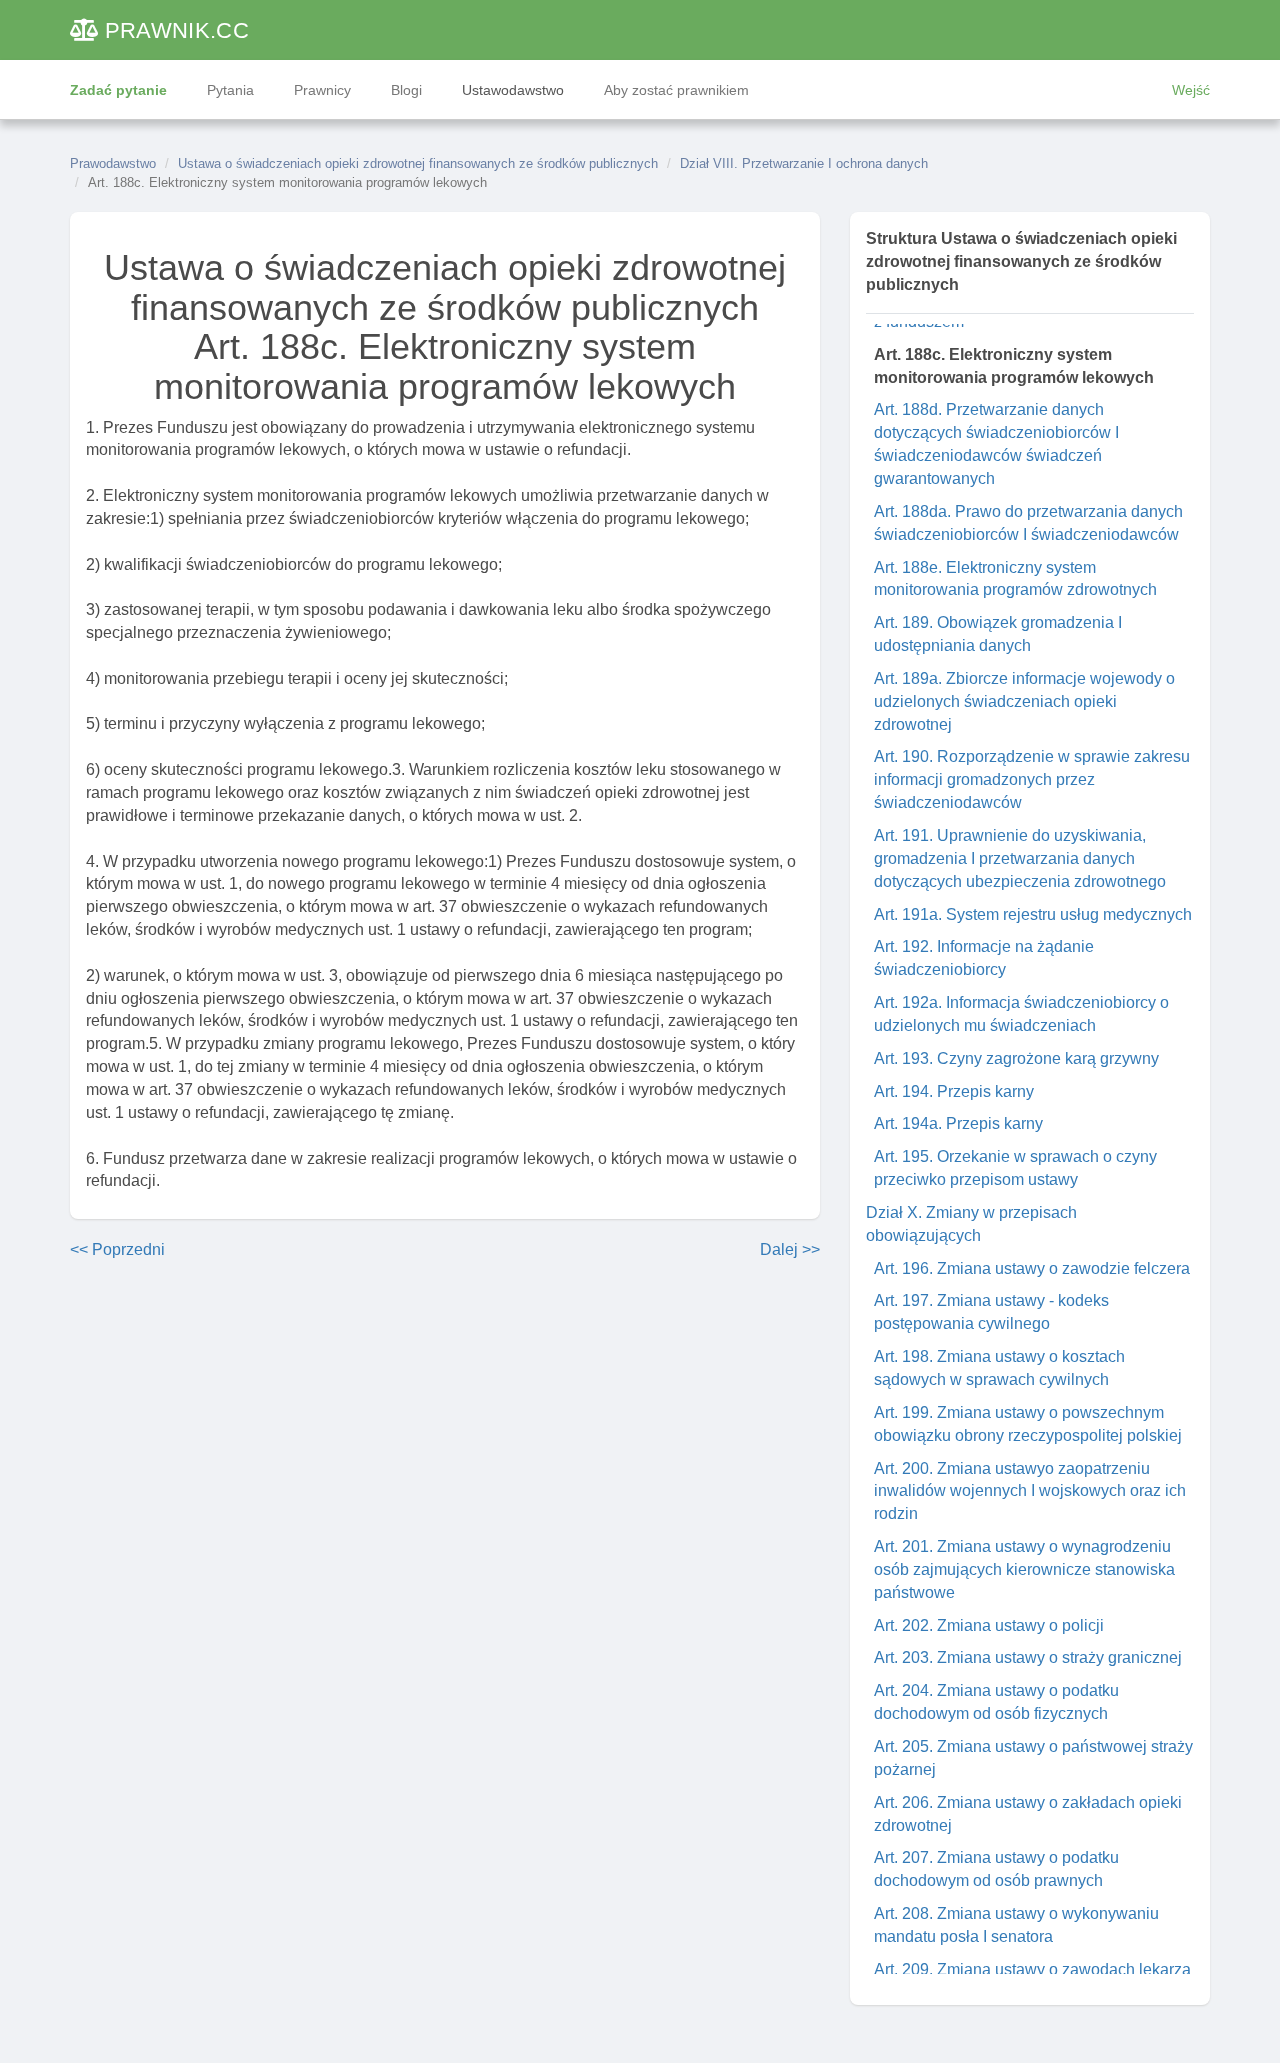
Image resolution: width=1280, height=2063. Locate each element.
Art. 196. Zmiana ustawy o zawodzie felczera (1032, 1268)
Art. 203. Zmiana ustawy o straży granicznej (1028, 1657)
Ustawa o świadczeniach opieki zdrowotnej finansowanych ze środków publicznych (418, 163)
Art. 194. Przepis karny (954, 1091)
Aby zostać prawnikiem (676, 90)
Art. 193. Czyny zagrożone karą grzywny (1016, 1058)
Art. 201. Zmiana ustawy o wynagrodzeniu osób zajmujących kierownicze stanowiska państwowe (1024, 1569)
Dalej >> (790, 1249)
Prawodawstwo (113, 163)
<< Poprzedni (117, 1249)
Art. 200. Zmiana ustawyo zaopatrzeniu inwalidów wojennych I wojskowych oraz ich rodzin (1030, 1491)
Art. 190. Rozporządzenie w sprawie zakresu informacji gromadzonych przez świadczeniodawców (1032, 779)
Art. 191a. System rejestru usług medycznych (1033, 914)
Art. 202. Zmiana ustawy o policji (989, 1625)
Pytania (230, 90)
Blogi (406, 90)
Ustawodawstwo (513, 90)
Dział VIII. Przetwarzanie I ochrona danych (804, 163)
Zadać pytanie (118, 90)
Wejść (1191, 90)
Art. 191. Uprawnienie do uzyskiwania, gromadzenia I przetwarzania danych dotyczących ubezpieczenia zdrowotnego (1020, 858)
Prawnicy (322, 90)
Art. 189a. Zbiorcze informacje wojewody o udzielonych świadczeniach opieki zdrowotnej (1024, 701)
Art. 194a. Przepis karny (958, 1123)
